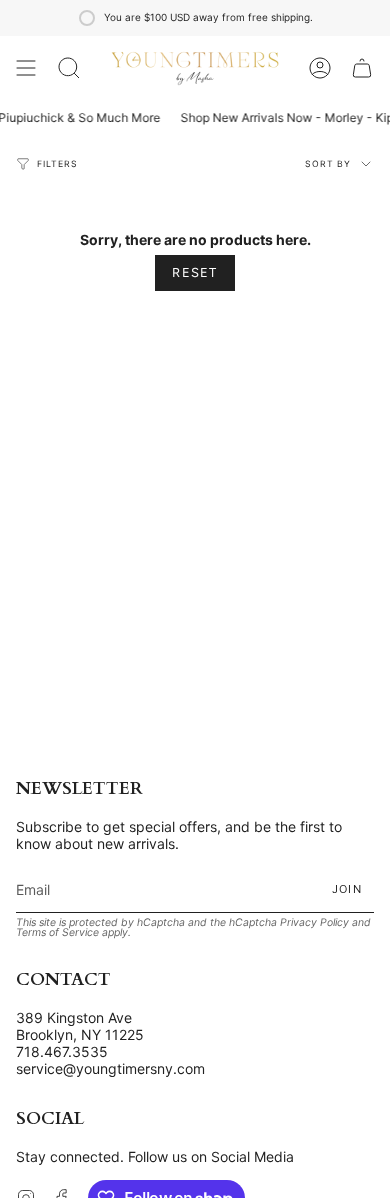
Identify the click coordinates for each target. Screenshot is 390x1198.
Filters (57, 164)
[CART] (362, 68)
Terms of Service (57, 932)
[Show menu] (26, 68)
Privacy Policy (314, 922)
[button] (69, 68)
